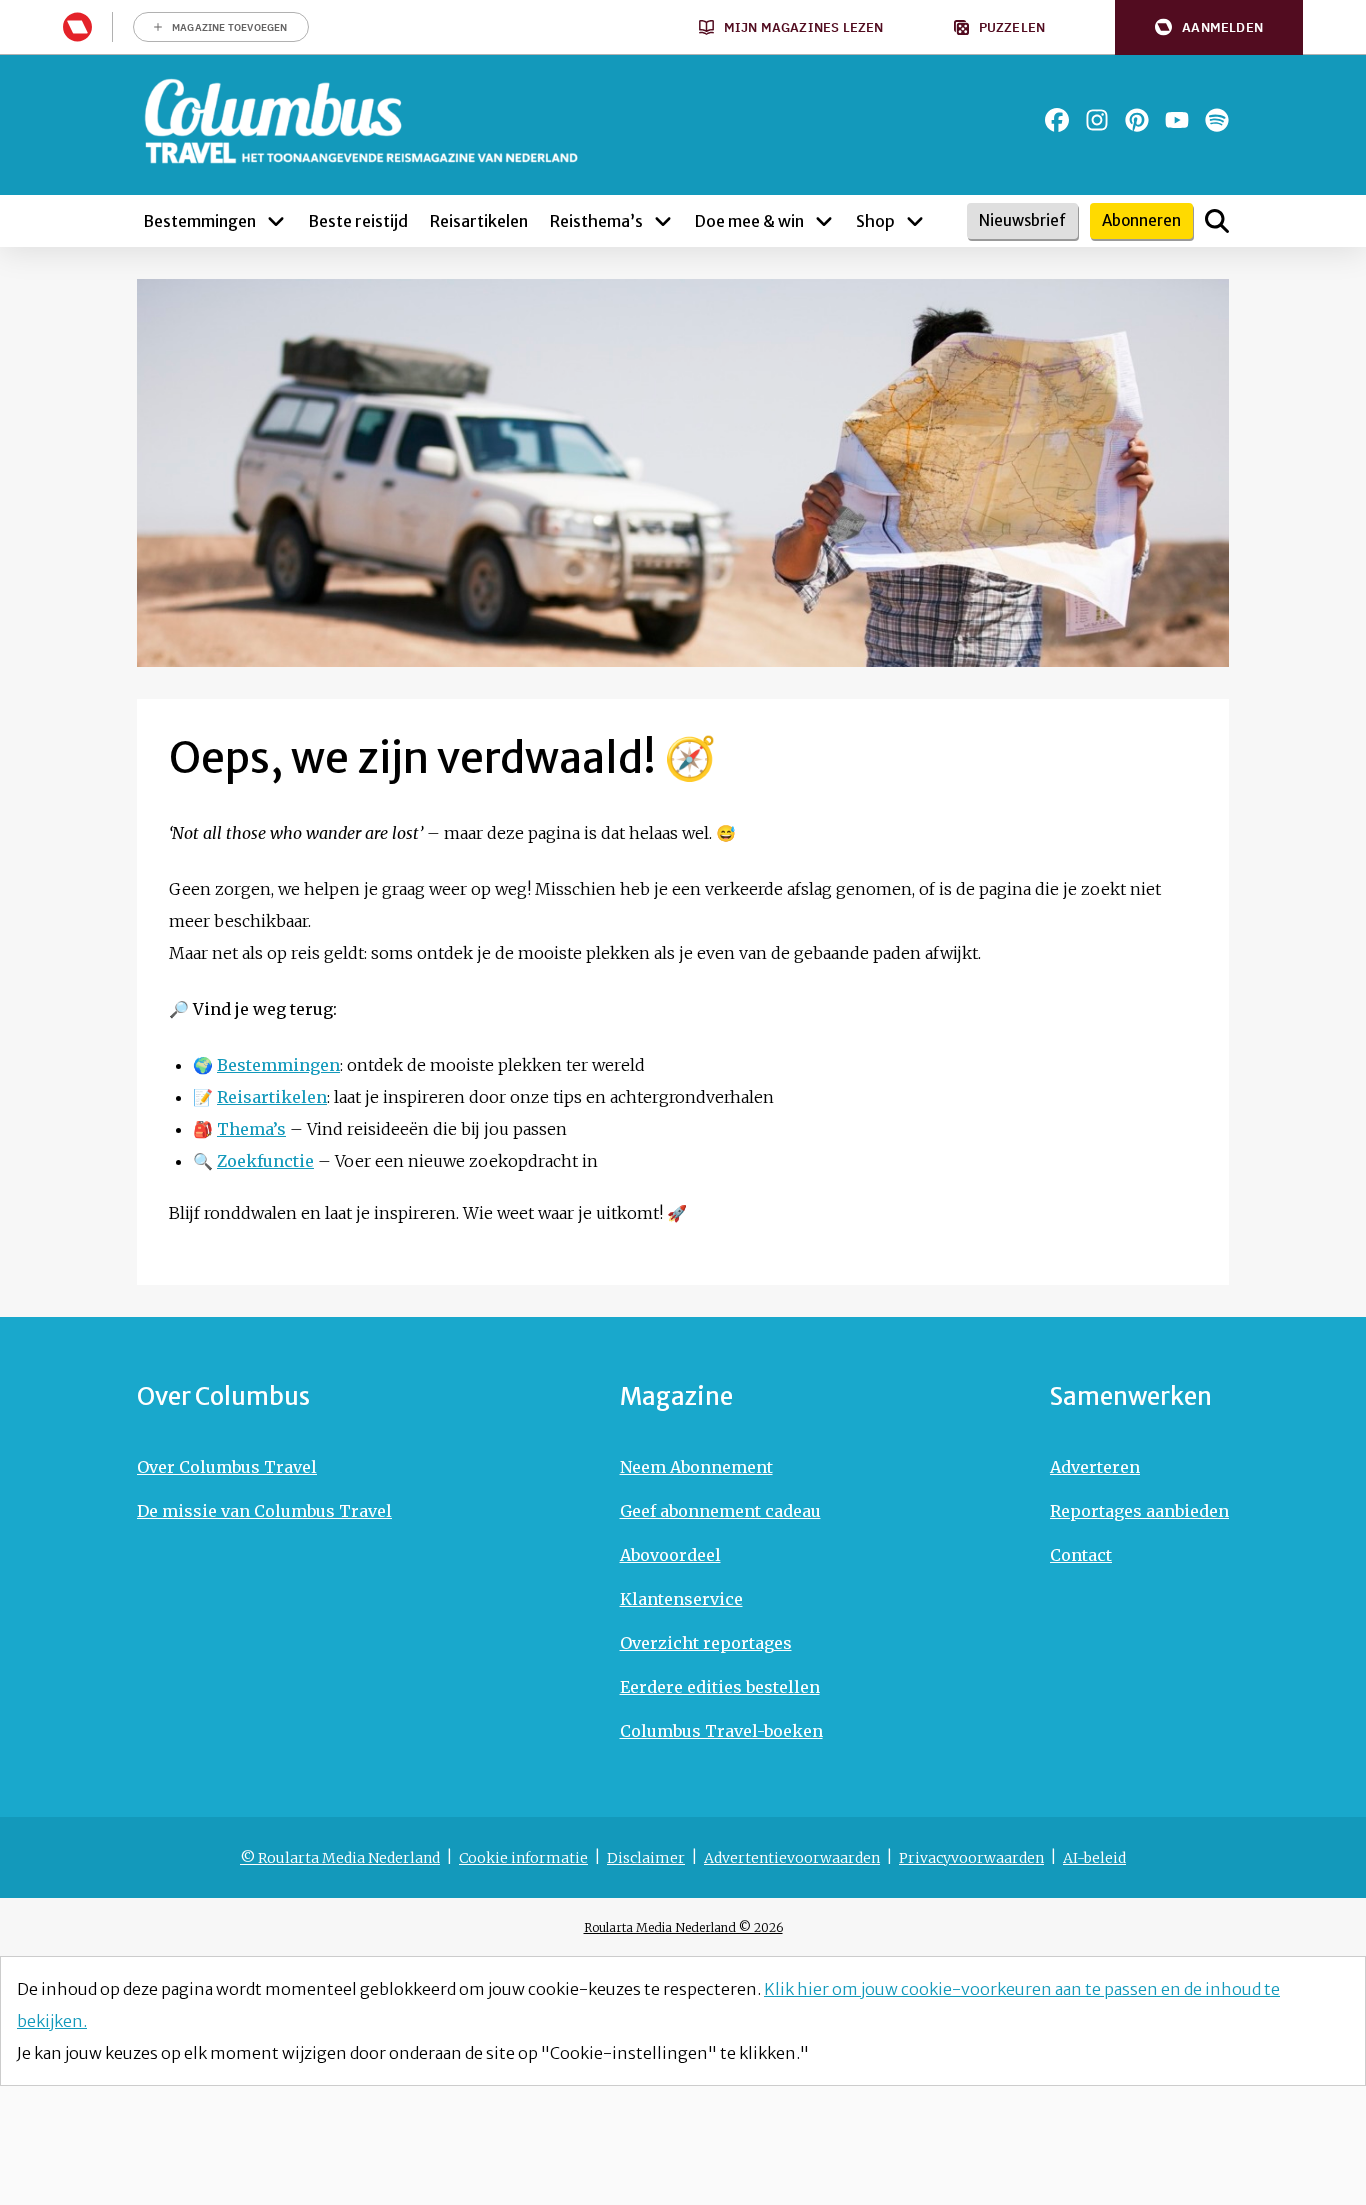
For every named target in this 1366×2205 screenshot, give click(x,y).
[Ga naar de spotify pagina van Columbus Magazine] (1217, 120)
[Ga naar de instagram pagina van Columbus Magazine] (1097, 120)
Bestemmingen (278, 1065)
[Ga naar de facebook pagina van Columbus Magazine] (1057, 120)
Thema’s (251, 1129)
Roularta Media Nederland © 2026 (683, 1927)
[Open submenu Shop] (915, 221)
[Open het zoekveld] (1217, 221)
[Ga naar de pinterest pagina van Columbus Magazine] (1137, 120)
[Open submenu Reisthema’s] (663, 221)
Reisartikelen (272, 1097)
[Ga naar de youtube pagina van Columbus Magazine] (1177, 120)
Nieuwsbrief (1022, 220)
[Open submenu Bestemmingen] (276, 221)
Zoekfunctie (265, 1161)
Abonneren (1141, 220)
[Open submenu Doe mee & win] (824, 221)
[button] (1209, 27)
